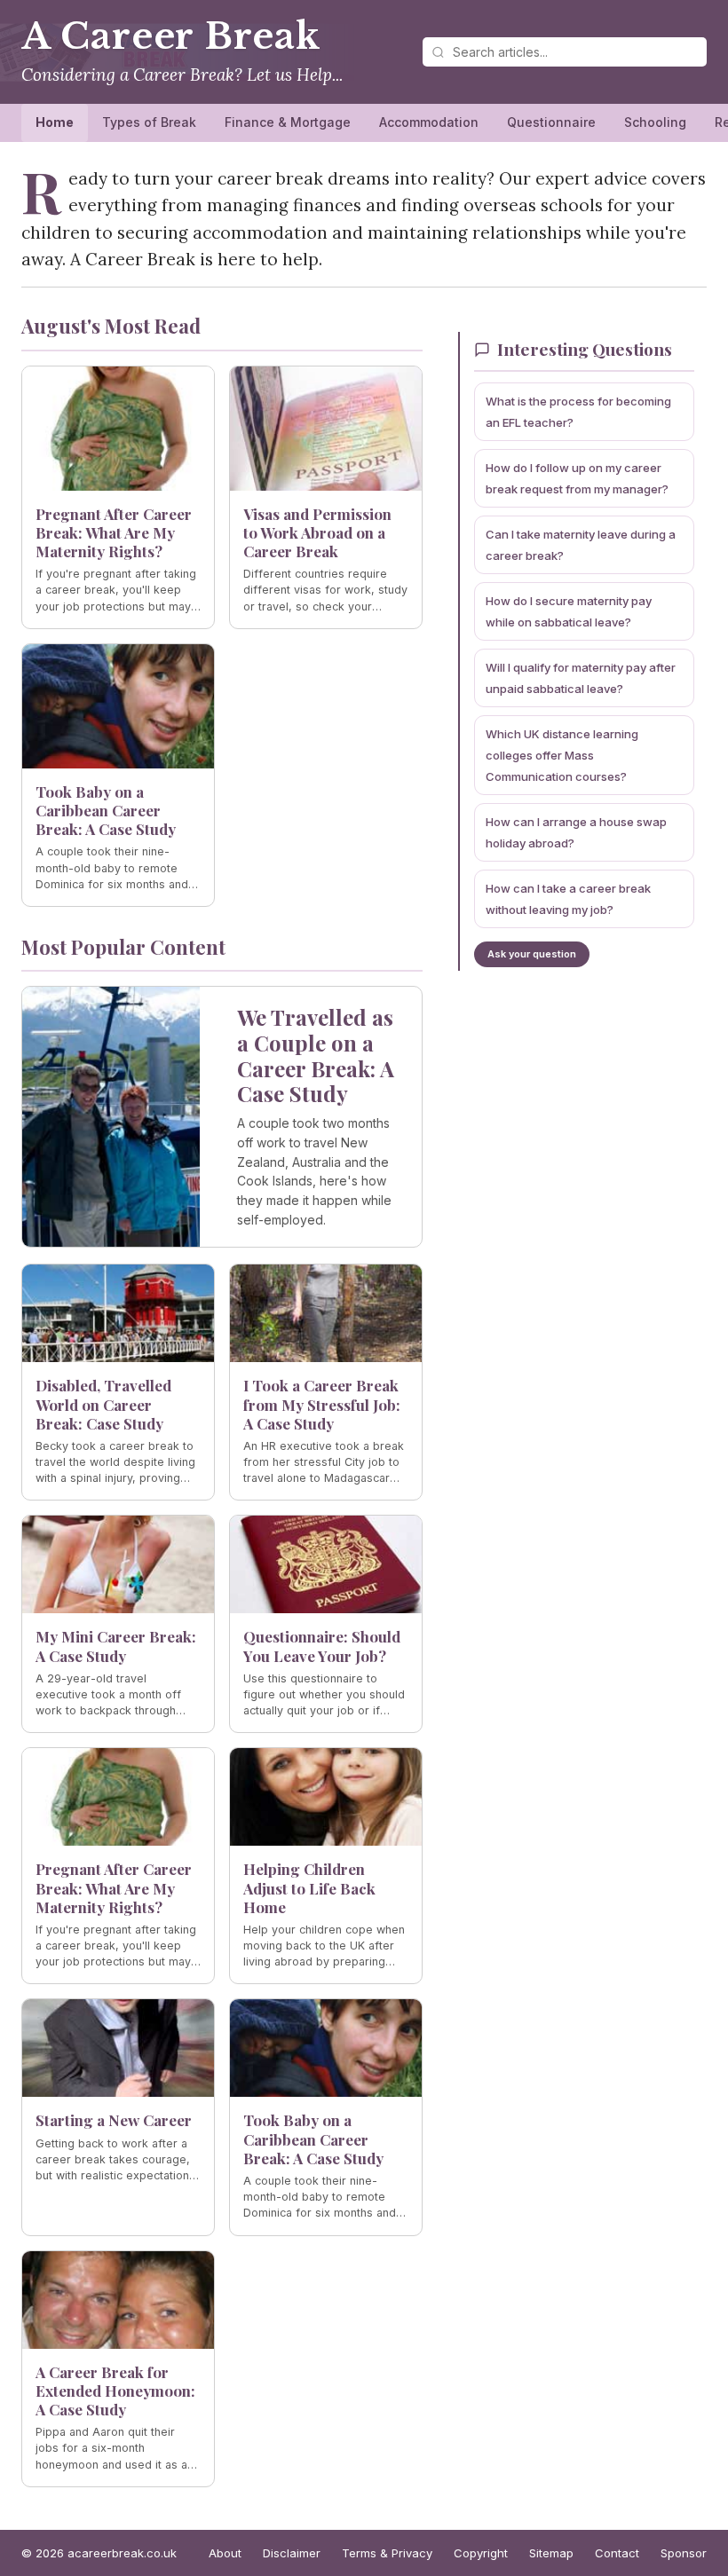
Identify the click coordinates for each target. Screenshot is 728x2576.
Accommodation (429, 122)
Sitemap (551, 2553)
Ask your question (532, 954)
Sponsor (684, 2553)
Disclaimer (292, 2553)
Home (55, 122)
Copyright (481, 2553)
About (225, 2553)
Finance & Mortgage (288, 122)
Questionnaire (551, 122)
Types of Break (149, 122)
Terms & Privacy (387, 2553)
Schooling (655, 122)
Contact (617, 2553)
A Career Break (171, 36)
